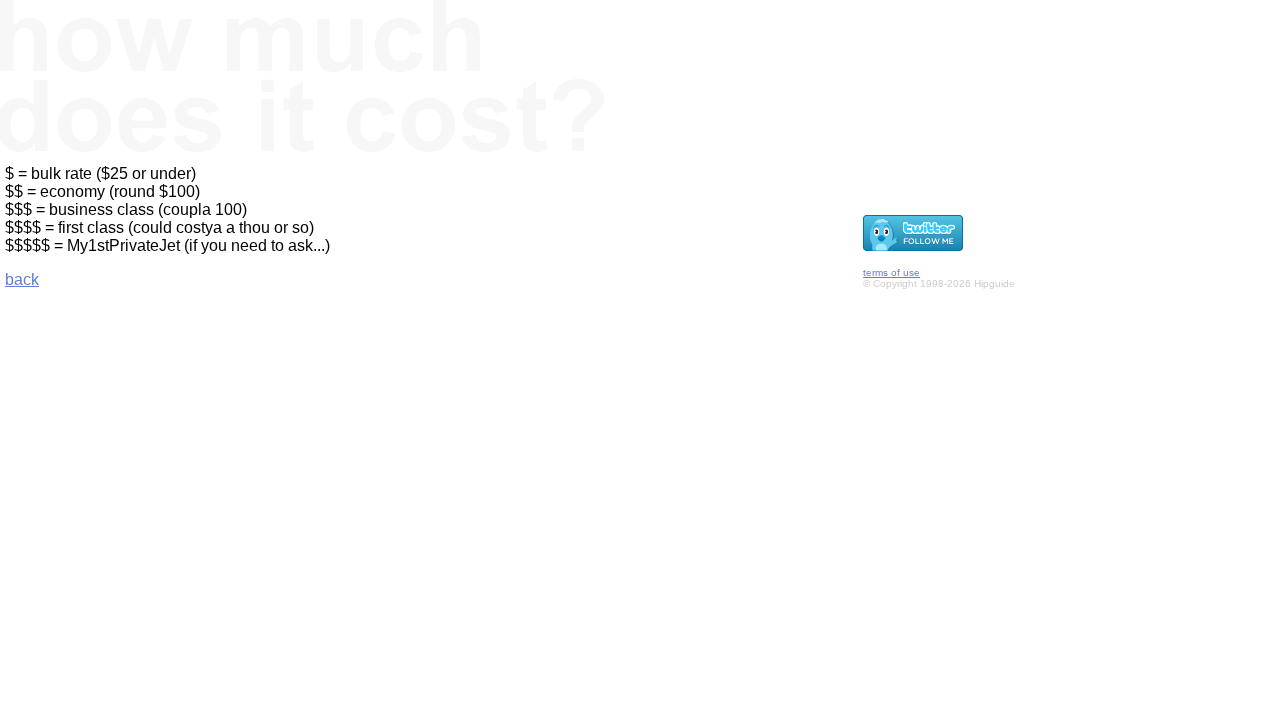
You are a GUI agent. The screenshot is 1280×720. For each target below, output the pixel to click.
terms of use (891, 272)
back (22, 279)
